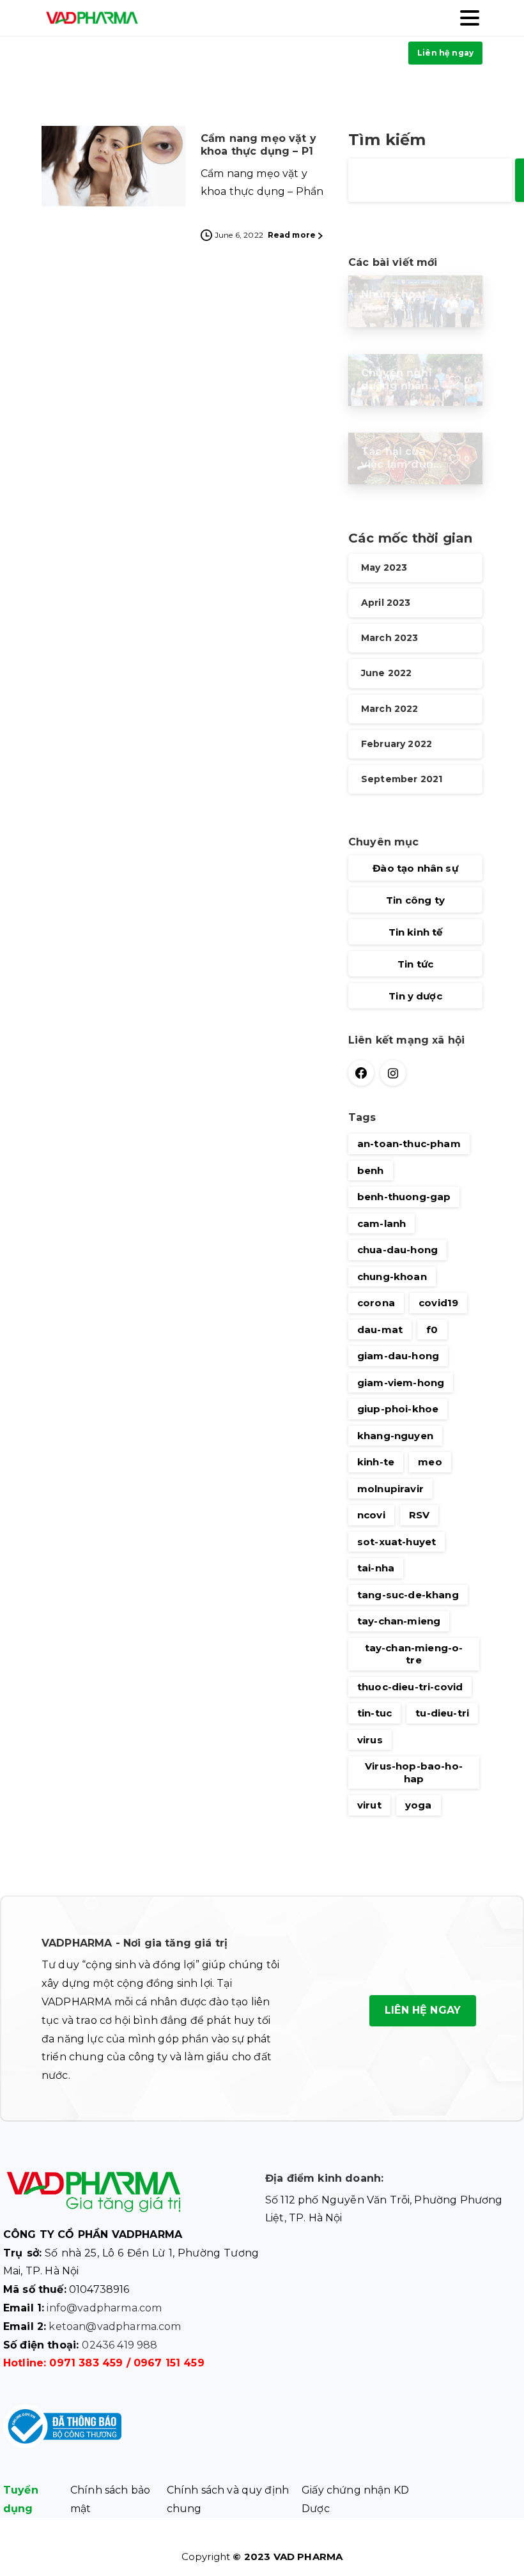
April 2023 (386, 603)
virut (369, 1805)
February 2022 (397, 744)
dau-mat (380, 1330)
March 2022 (390, 709)
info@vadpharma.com (104, 2308)
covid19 (438, 1303)
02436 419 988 (119, 2345)
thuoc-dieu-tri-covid (410, 1687)
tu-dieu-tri (442, 1713)
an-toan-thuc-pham (409, 1144)
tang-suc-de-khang (408, 1595)
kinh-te (376, 1462)
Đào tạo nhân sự (415, 868)
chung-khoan (392, 1276)
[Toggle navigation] (470, 18)
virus (370, 1740)
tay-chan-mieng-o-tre (414, 1654)
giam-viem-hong (401, 1383)
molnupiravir (390, 1489)
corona (376, 1303)
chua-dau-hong (397, 1250)
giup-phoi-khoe (398, 1409)
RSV (419, 1515)
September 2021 (402, 779)
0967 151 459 (169, 2363)
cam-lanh (381, 1223)
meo (430, 1462)
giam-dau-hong (398, 1356)
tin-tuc (374, 1713)
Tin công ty (415, 900)
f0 (432, 1330)
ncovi (371, 1515)
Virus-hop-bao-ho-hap (414, 1772)
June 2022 (386, 673)
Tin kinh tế (416, 932)
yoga (419, 1805)
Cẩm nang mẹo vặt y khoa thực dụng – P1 (258, 145)
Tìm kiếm (387, 140)
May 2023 (384, 567)
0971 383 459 (86, 2363)
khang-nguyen (395, 1436)
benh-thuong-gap (404, 1197)
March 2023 (390, 638)
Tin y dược (415, 996)
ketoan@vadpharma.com (115, 2326)
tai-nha (376, 1568)
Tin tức (415, 964)
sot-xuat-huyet (397, 1542)
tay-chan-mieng (399, 1621)
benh (371, 1170)
